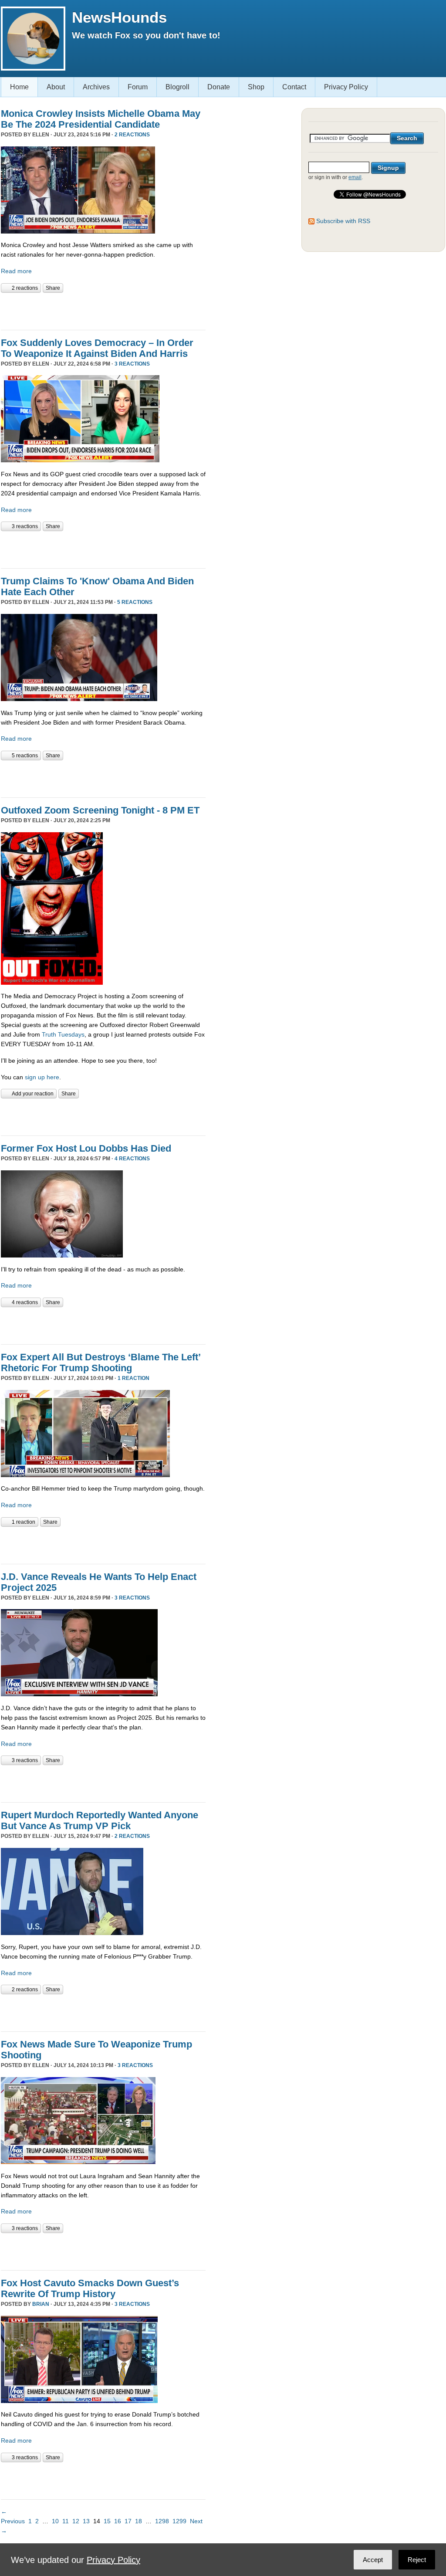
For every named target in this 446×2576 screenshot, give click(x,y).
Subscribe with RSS (343, 221)
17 (128, 2521)
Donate (219, 87)
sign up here (42, 1077)
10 (55, 2521)
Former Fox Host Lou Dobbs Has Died (86, 1148)
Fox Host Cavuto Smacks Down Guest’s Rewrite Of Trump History (90, 2288)
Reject (417, 2560)
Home (19, 87)
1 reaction (133, 1378)
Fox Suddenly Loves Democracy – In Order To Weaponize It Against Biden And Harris (97, 348)
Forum (138, 87)
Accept (373, 2560)
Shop (256, 87)
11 (66, 2521)
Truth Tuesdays (63, 1034)
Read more (16, 271)
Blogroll (177, 87)
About (56, 87)
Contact (294, 87)
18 (139, 2521)
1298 (162, 2521)
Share (53, 288)
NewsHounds (119, 17)
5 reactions (135, 602)
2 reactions (132, 135)
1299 (179, 2521)
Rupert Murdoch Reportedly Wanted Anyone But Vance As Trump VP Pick (100, 1820)
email (355, 177)
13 (86, 2521)
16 (118, 2521)
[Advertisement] (103, 310)
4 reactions (132, 1159)
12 (76, 2521)
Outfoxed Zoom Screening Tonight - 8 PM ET (100, 810)
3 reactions (132, 364)
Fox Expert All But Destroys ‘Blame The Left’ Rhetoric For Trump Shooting (101, 1363)
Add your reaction (33, 1094)
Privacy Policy (346, 87)
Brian (41, 2304)
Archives (96, 87)
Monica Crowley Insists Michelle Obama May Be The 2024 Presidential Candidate (101, 119)
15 (107, 2521)
